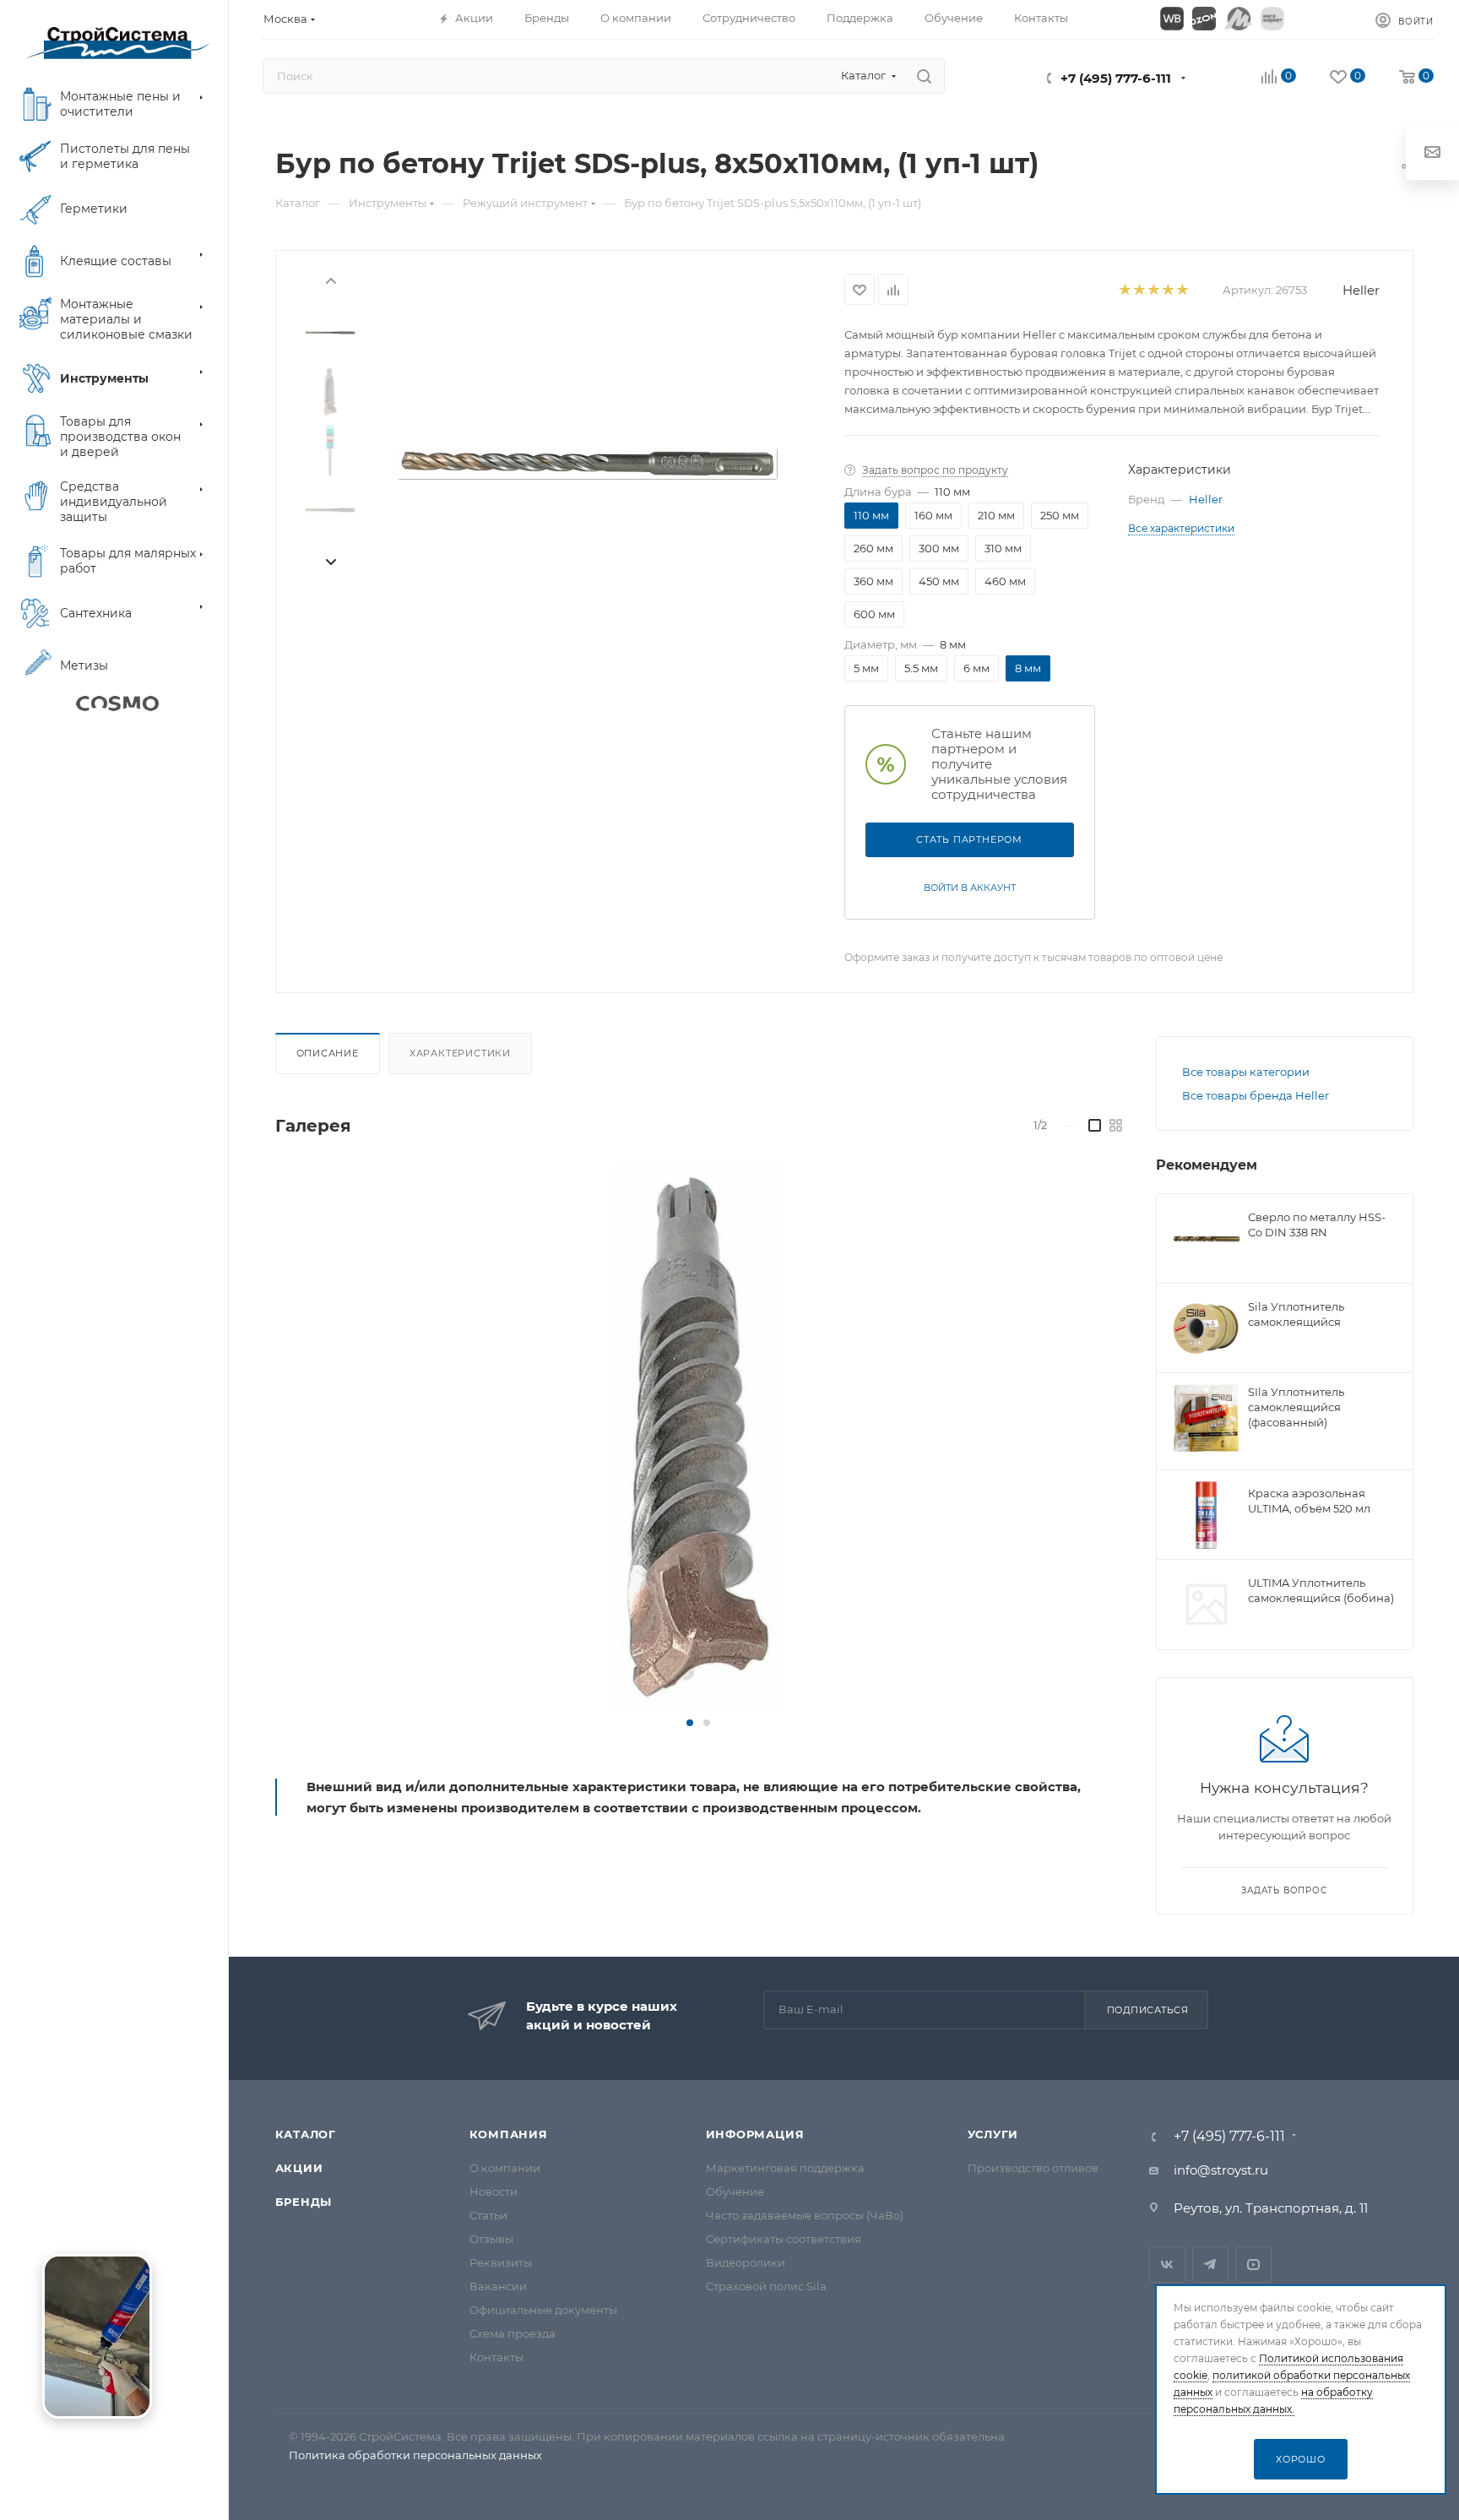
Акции (299, 2168)
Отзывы (491, 2239)
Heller (1361, 290)
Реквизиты (501, 2262)
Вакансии (498, 2286)
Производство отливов (1033, 2168)
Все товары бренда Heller (1256, 1095)
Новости (494, 2191)
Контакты (496, 2357)
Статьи (488, 2215)
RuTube (1253, 2265)
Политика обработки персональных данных (415, 2455)
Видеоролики (746, 2262)
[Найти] (924, 76)
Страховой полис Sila (766, 2286)
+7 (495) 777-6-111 (1116, 78)
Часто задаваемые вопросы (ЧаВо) (805, 2215)
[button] (690, 1723)
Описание (328, 1053)
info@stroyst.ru (1221, 2170)
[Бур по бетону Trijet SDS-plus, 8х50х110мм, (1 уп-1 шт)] (588, 464)
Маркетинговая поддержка (785, 2168)
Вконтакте (1167, 2265)
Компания (509, 2134)
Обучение (735, 2191)
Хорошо (1301, 2459)
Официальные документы (543, 2310)
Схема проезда (513, 2333)
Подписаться (1148, 2010)
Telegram (1210, 2265)
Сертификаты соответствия (784, 2239)
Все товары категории (1246, 1072)
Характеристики (460, 1053)
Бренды (304, 2202)
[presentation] (330, 280)
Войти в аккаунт (970, 888)
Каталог (306, 2134)
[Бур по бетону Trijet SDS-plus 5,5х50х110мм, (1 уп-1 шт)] (698, 1437)
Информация (755, 2134)
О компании (505, 2168)
